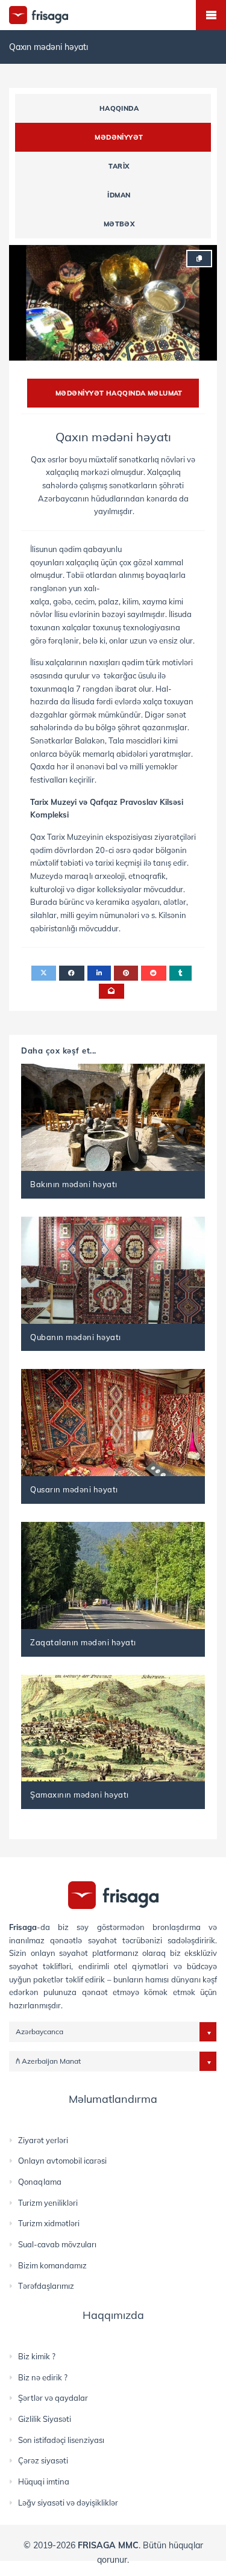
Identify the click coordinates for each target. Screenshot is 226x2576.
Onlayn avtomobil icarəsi (62, 2161)
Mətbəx (119, 224)
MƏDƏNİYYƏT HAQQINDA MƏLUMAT (119, 393)
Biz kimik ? (37, 2356)
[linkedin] (99, 973)
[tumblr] (180, 973)
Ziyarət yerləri (43, 2140)
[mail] (111, 991)
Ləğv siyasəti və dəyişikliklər (68, 2503)
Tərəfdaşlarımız (46, 2286)
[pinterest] (126, 973)
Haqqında (119, 108)
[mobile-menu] (211, 15)
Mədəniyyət (119, 137)
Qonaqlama (40, 2182)
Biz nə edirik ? (43, 2377)
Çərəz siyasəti (43, 2460)
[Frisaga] (113, 1894)
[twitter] (44, 973)
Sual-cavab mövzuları (57, 2244)
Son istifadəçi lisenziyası (61, 2440)
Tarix (119, 166)
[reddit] (153, 973)
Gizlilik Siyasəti (45, 2419)
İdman (119, 195)
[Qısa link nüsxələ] (199, 259)
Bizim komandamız (52, 2265)
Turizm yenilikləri (48, 2203)
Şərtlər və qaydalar (53, 2398)
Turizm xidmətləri (49, 2223)
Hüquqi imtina (44, 2481)
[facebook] (71, 973)
